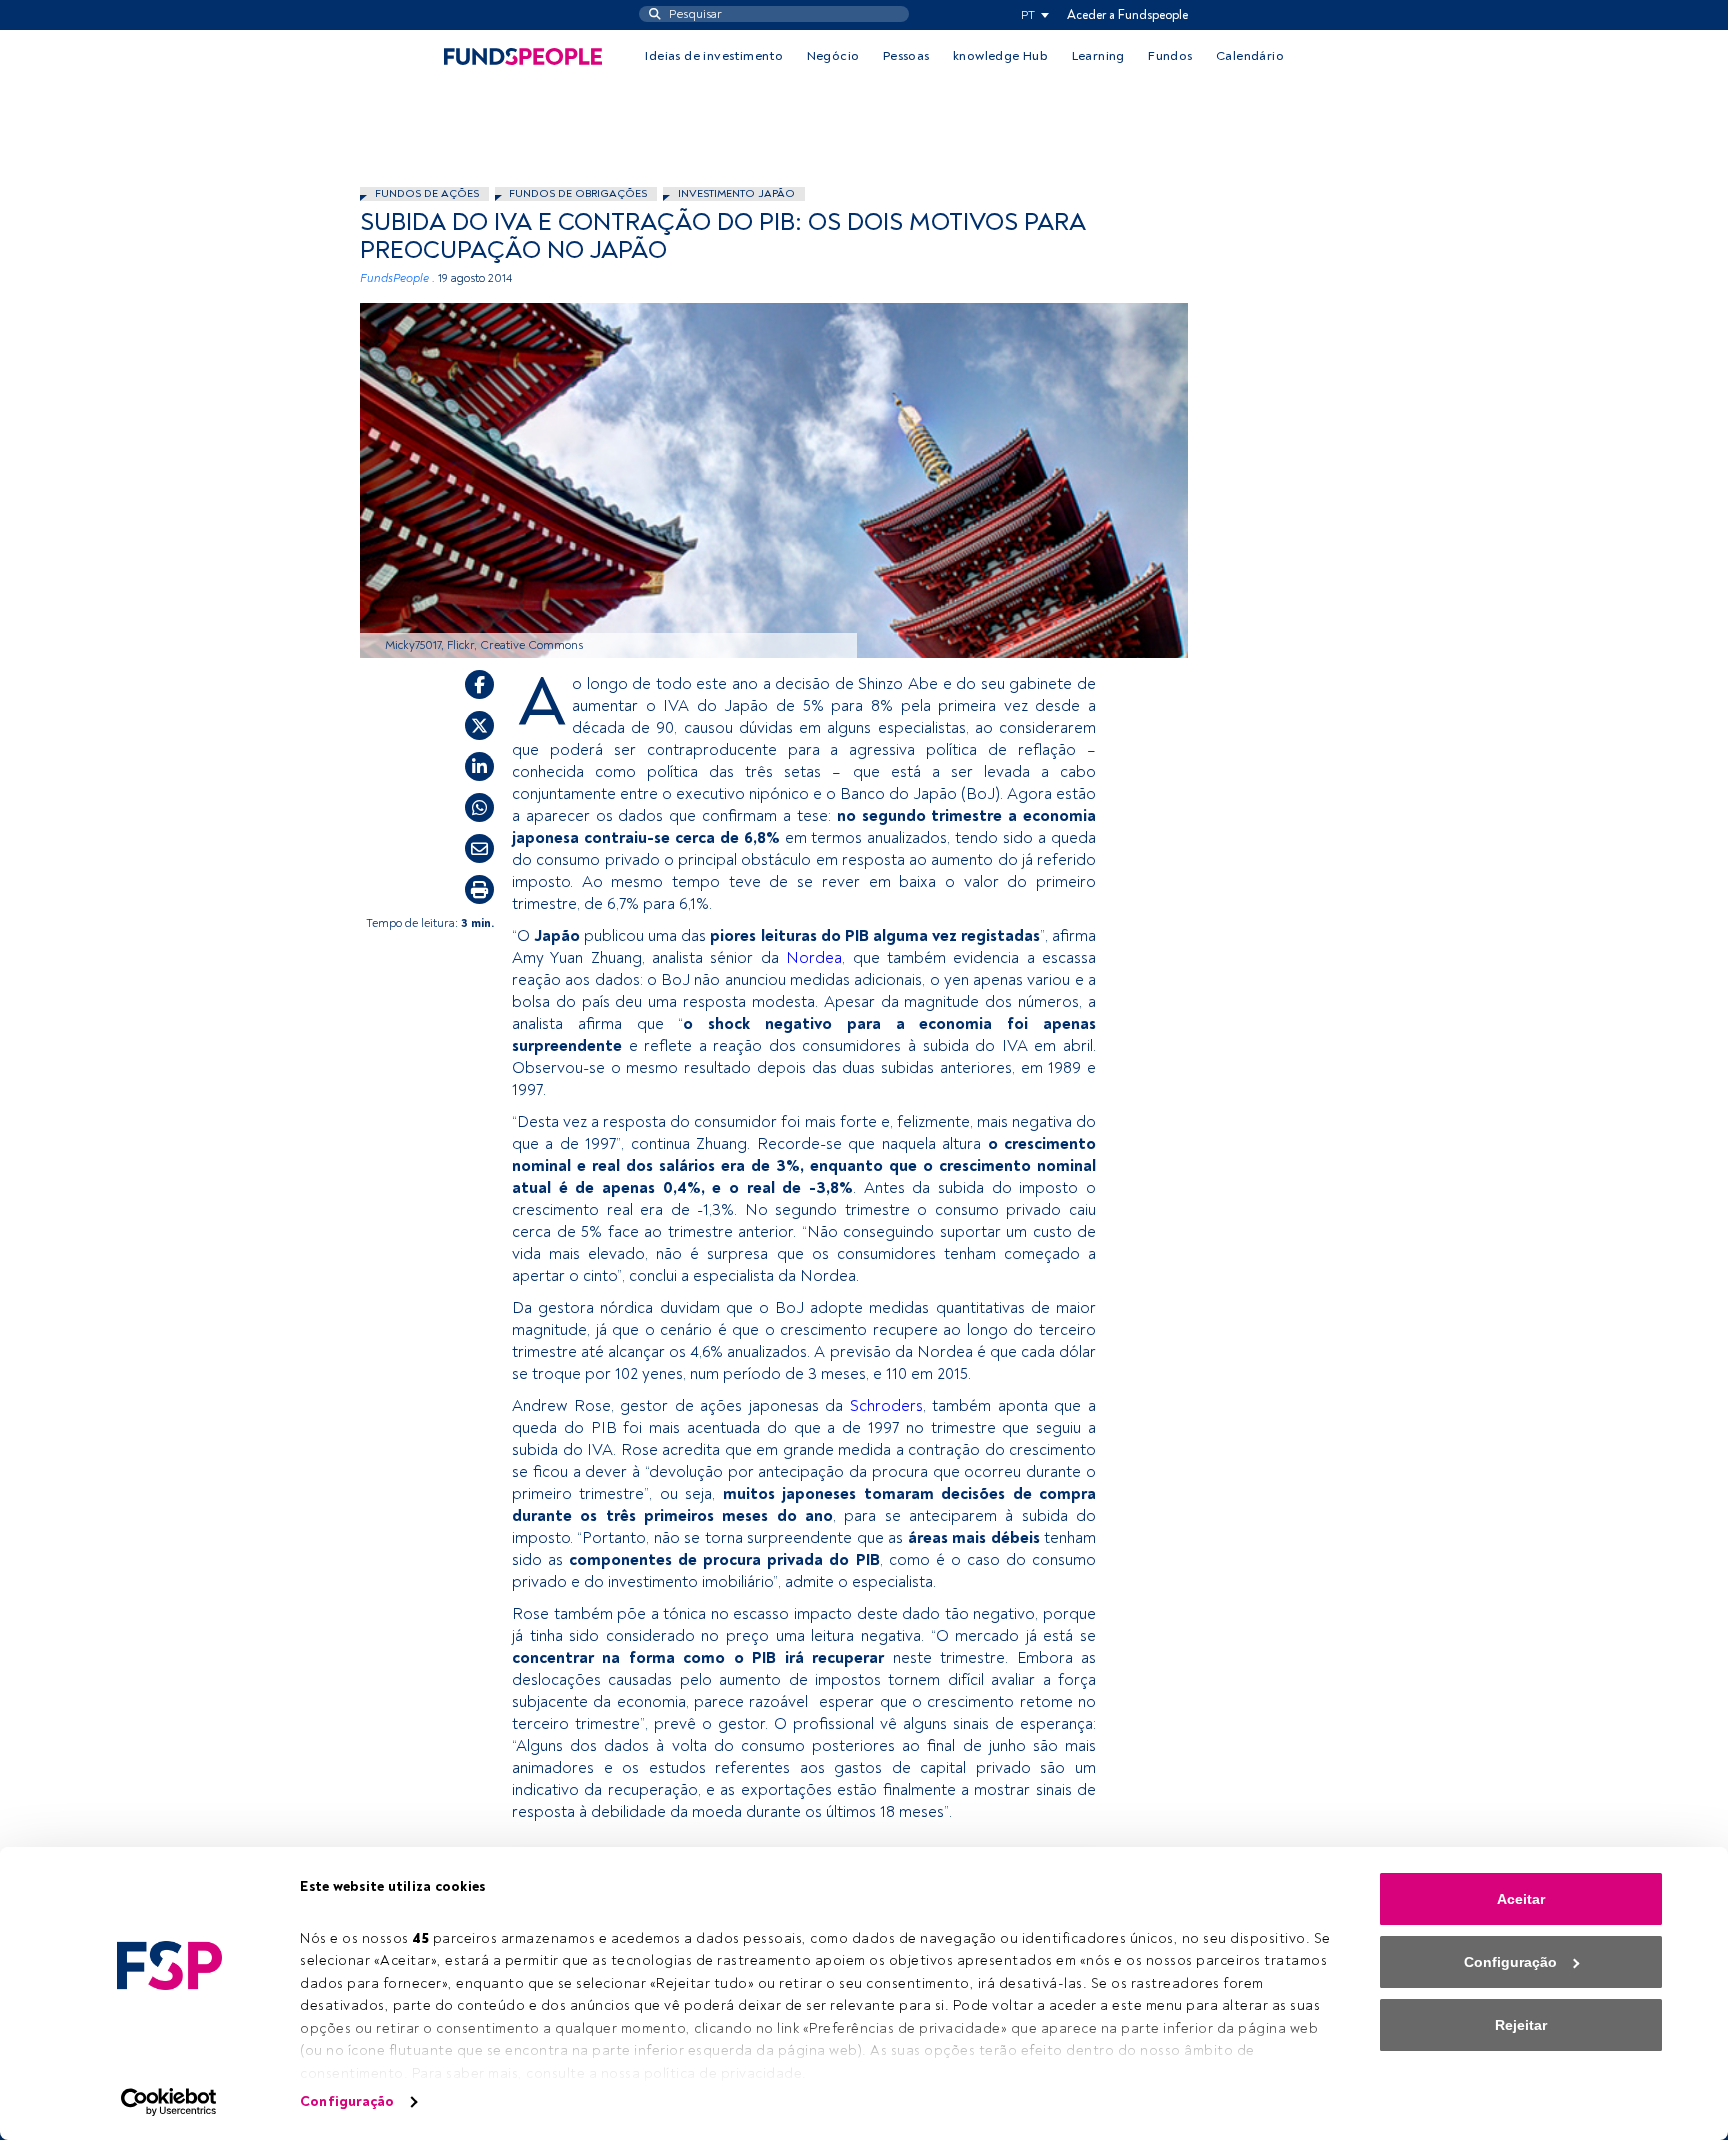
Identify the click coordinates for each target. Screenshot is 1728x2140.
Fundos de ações (427, 193)
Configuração (347, 2101)
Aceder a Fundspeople (1127, 15)
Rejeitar (1521, 2025)
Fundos (1170, 56)
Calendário (1250, 56)
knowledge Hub (1000, 56)
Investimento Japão (736, 193)
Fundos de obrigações (578, 193)
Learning (1098, 56)
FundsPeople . (397, 278)
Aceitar (1521, 1899)
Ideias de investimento (714, 56)
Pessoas (906, 56)
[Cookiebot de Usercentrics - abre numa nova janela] (169, 2102)
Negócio (833, 56)
